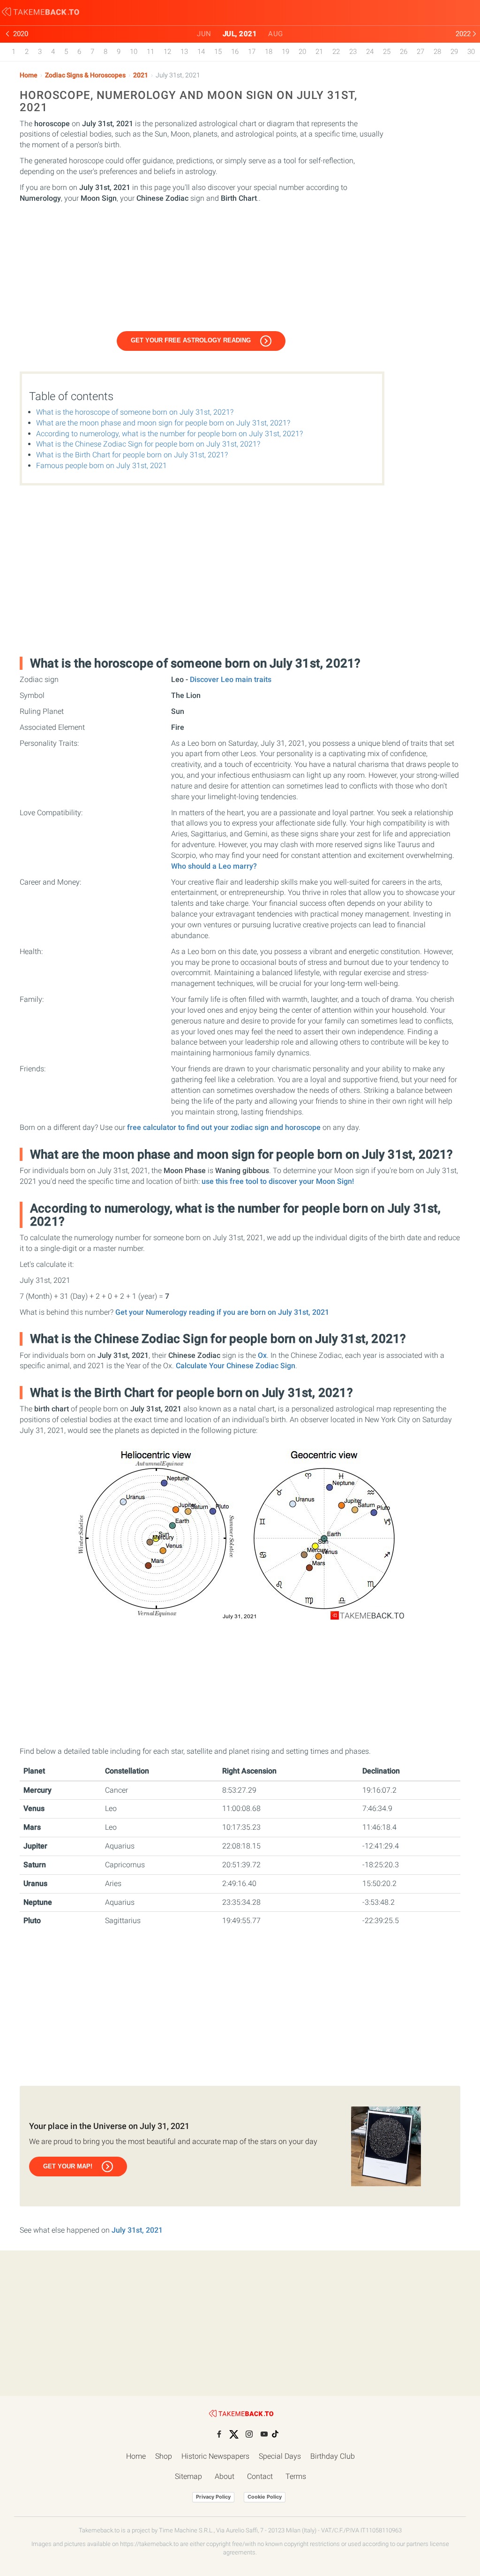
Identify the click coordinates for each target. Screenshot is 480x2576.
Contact (260, 2476)
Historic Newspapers (215, 2456)
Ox (262, 1355)
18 (269, 52)
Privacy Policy (213, 2497)
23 (353, 52)
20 (302, 52)
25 (387, 52)
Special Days (280, 2456)
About (225, 2476)
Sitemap (188, 2476)
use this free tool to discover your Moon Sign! (278, 1181)
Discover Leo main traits (231, 679)
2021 (141, 75)
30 (471, 52)
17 (252, 52)
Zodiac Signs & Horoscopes (85, 75)
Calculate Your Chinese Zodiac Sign (236, 1366)
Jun (204, 34)
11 (150, 52)
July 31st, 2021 (137, 2230)
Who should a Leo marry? (214, 866)
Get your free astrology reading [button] (191, 340)
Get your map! (68, 2166)
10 (134, 52)
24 (370, 52)
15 (218, 52)
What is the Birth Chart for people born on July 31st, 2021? (132, 455)
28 (437, 52)
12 (167, 52)
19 (285, 52)
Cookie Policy (265, 2497)
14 (201, 52)
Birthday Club (333, 2456)
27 (420, 52)
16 (235, 52)
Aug (276, 34)
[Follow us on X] (234, 2434)
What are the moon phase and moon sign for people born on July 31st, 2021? (163, 423)
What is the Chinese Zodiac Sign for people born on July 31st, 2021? (148, 444)
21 (319, 52)
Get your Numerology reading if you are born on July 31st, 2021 (222, 1312)
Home (29, 75)
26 (404, 52)
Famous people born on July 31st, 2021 (101, 466)
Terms (296, 2476)
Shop (164, 2456)
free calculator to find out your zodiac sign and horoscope (224, 1127)
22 (336, 52)
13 (184, 52)
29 (454, 52)
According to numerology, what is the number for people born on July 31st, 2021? (169, 434)
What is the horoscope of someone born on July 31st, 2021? (135, 412)
